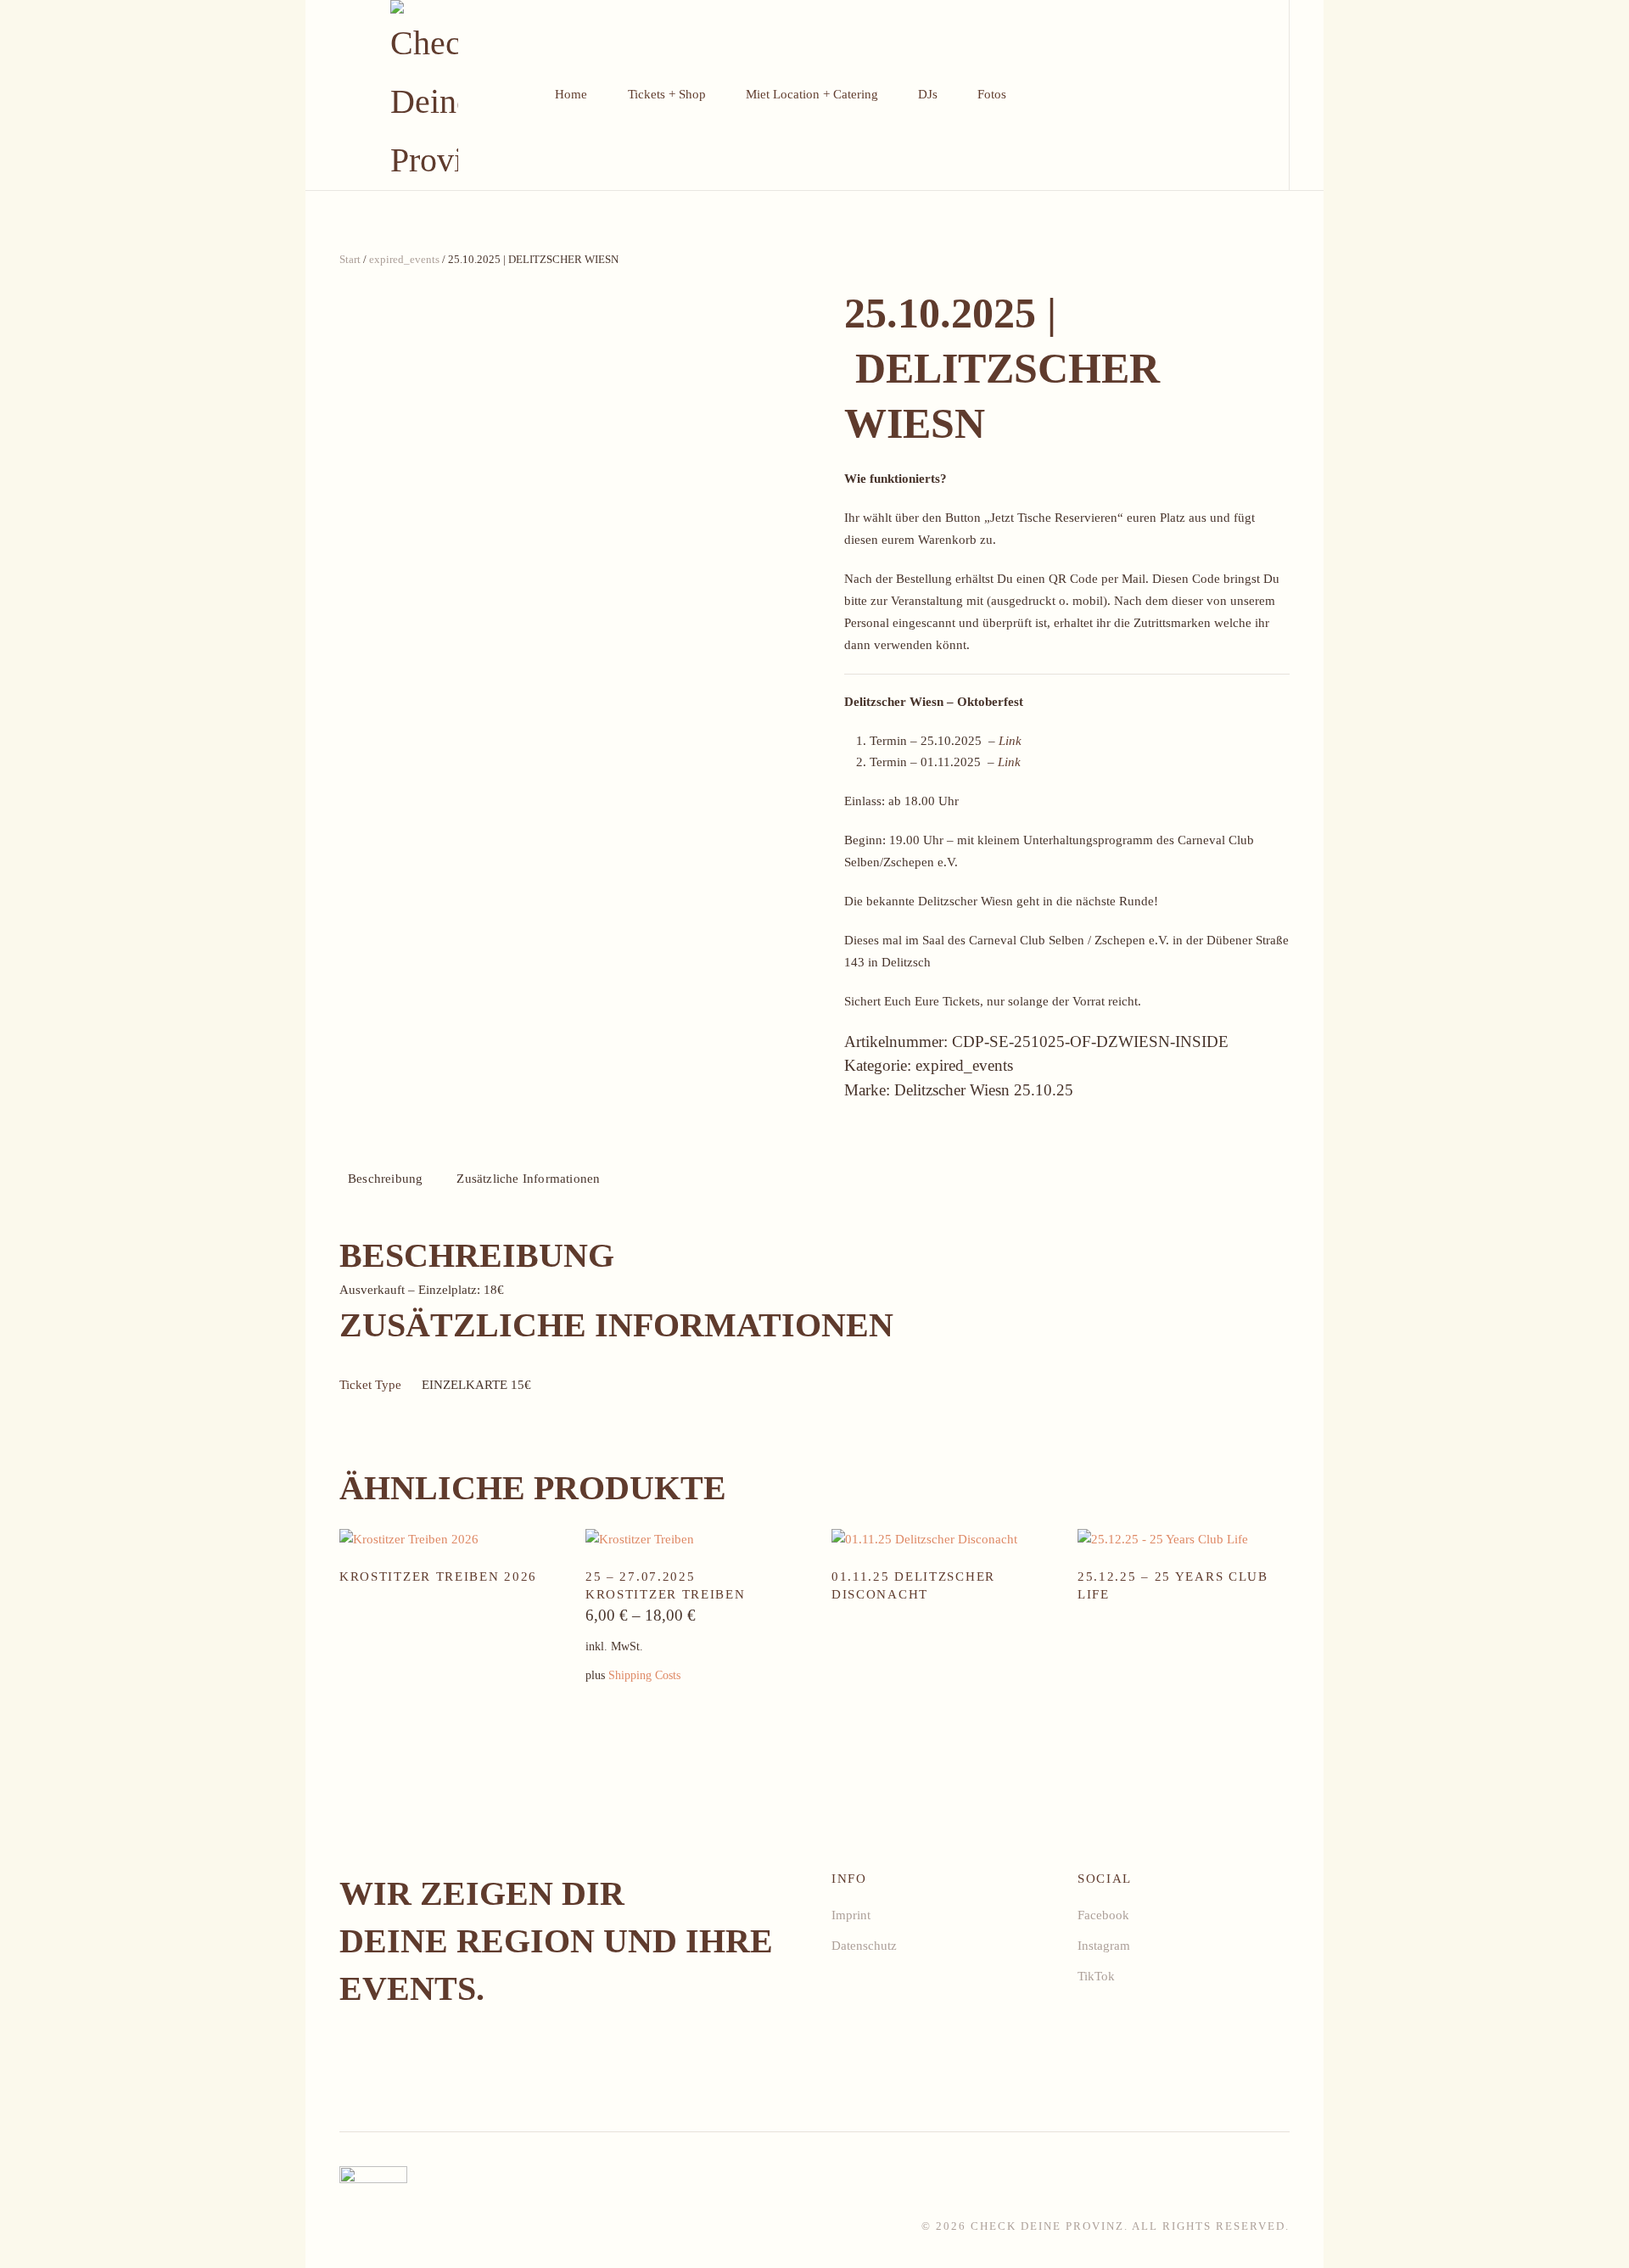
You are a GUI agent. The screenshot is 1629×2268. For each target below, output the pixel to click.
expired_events (404, 259)
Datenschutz (864, 1946)
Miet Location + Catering (812, 94)
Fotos (992, 94)
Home (571, 94)
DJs (928, 94)
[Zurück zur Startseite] (425, 95)
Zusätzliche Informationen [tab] (528, 1179)
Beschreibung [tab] (385, 1179)
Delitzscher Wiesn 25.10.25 (984, 1090)
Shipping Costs (644, 1675)
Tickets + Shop (667, 94)
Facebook (1103, 1915)
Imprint (851, 1915)
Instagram (1104, 1946)
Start (350, 259)
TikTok (1096, 1976)
